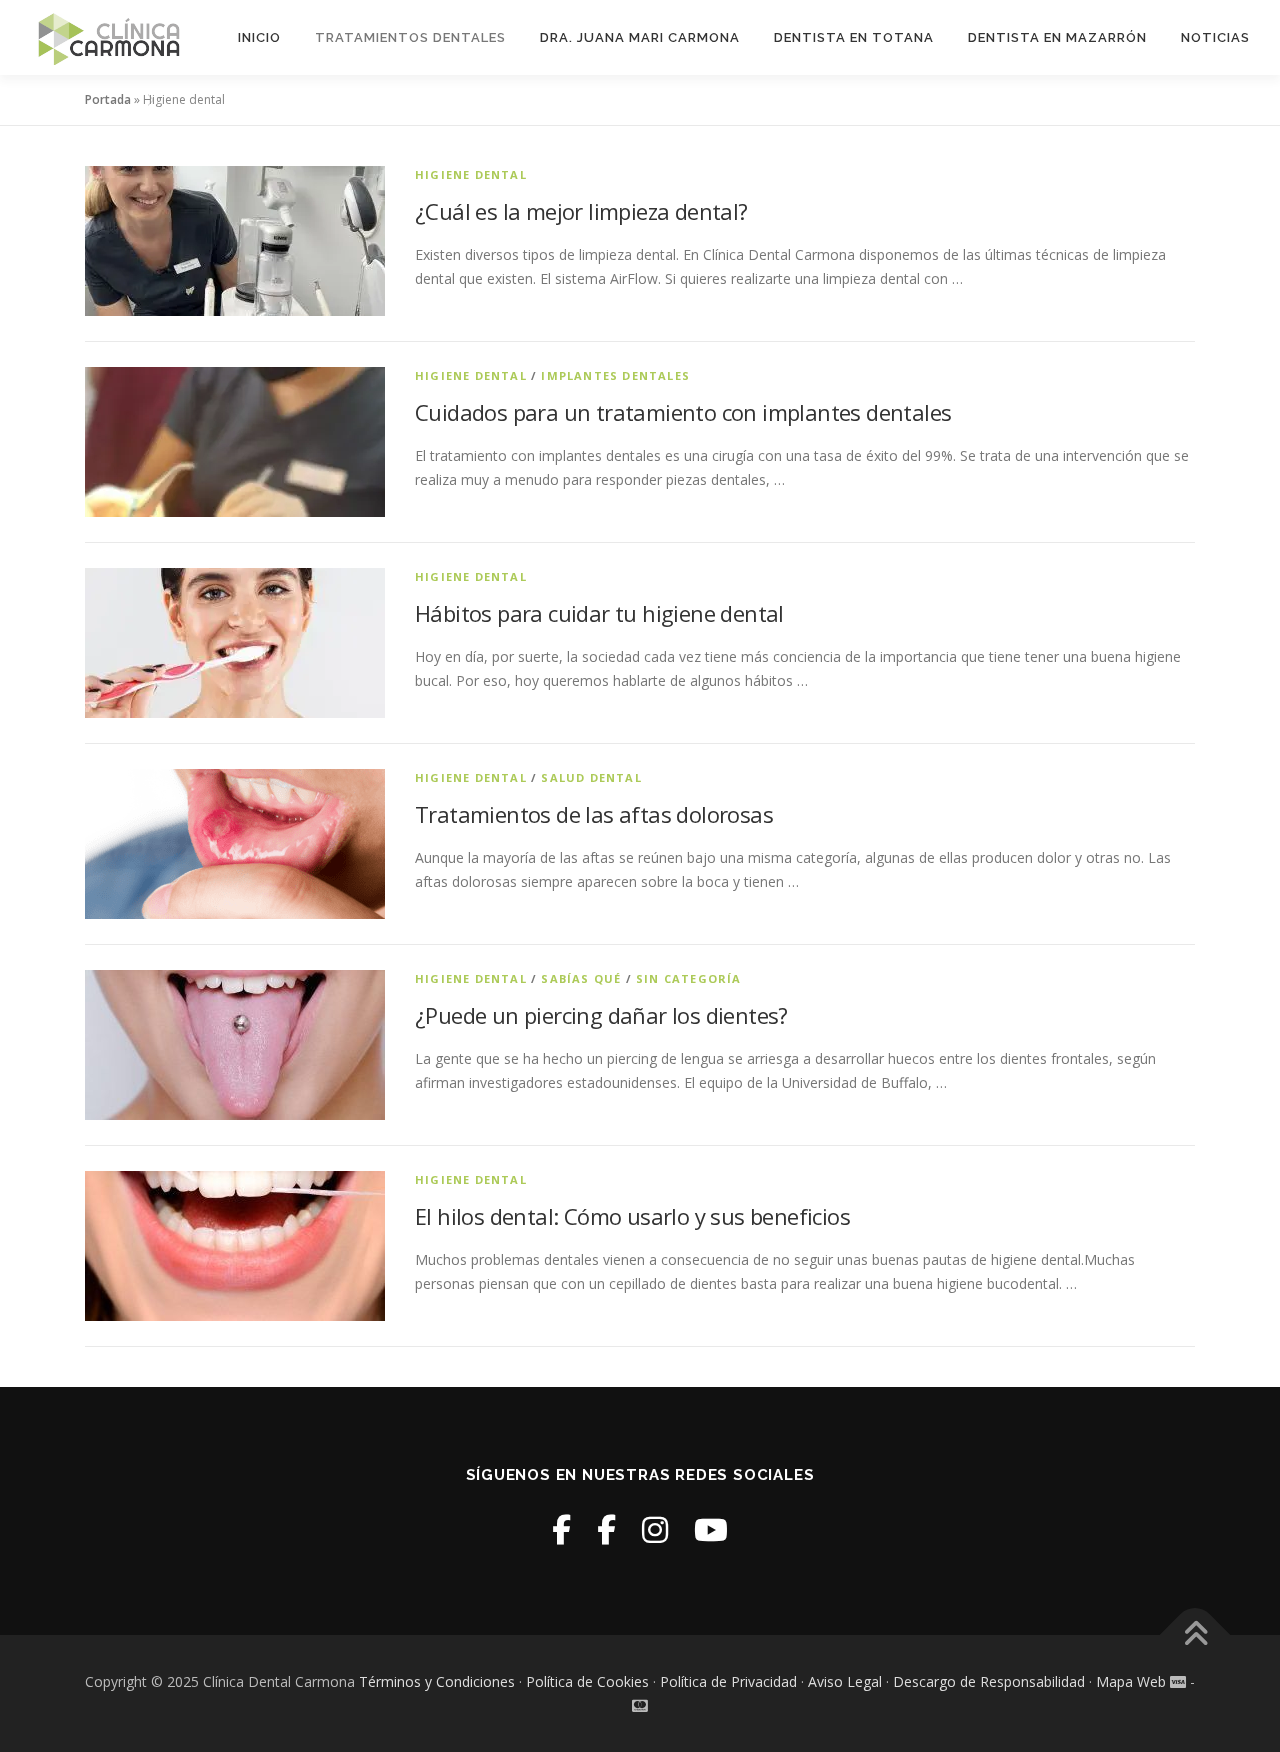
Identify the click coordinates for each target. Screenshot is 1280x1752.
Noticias (1215, 37)
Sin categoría (689, 978)
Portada (108, 99)
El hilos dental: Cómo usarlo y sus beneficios (632, 1216)
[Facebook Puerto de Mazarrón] (606, 1529)
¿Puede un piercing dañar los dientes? (601, 1015)
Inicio (259, 37)
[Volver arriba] (1195, 1635)
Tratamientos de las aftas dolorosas (594, 814)
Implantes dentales (615, 375)
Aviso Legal (845, 1681)
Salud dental (591, 777)
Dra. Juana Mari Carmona (640, 37)
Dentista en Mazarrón (1057, 37)
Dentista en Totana (854, 37)
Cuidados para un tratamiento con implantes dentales (683, 412)
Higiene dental (471, 174)
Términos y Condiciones (437, 1681)
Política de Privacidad (728, 1681)
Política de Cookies (587, 1681)
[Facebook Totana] (561, 1529)
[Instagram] (655, 1529)
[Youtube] (711, 1529)
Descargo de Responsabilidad (989, 1681)
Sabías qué (581, 978)
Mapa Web (1131, 1681)
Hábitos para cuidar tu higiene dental (599, 613)
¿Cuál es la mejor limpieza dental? (581, 211)
